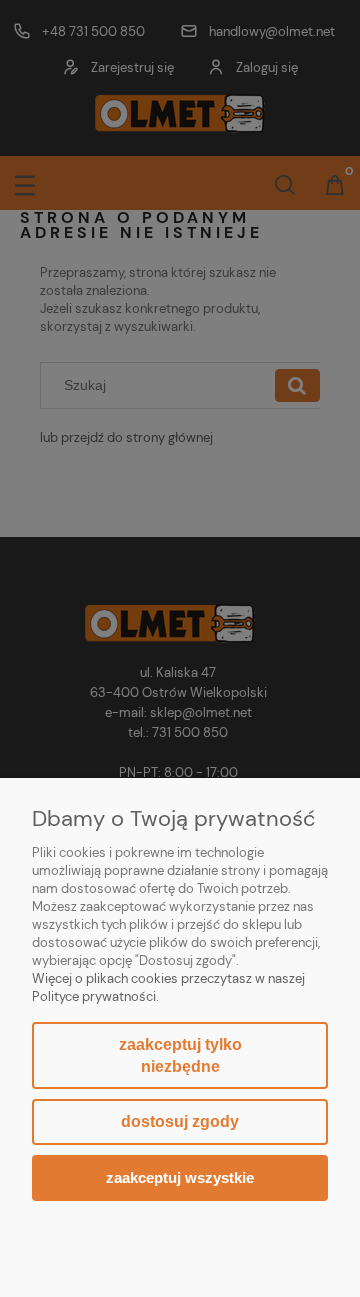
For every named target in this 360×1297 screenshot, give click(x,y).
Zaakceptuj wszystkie (180, 1177)
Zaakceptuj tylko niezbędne (180, 1055)
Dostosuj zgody (180, 1121)
